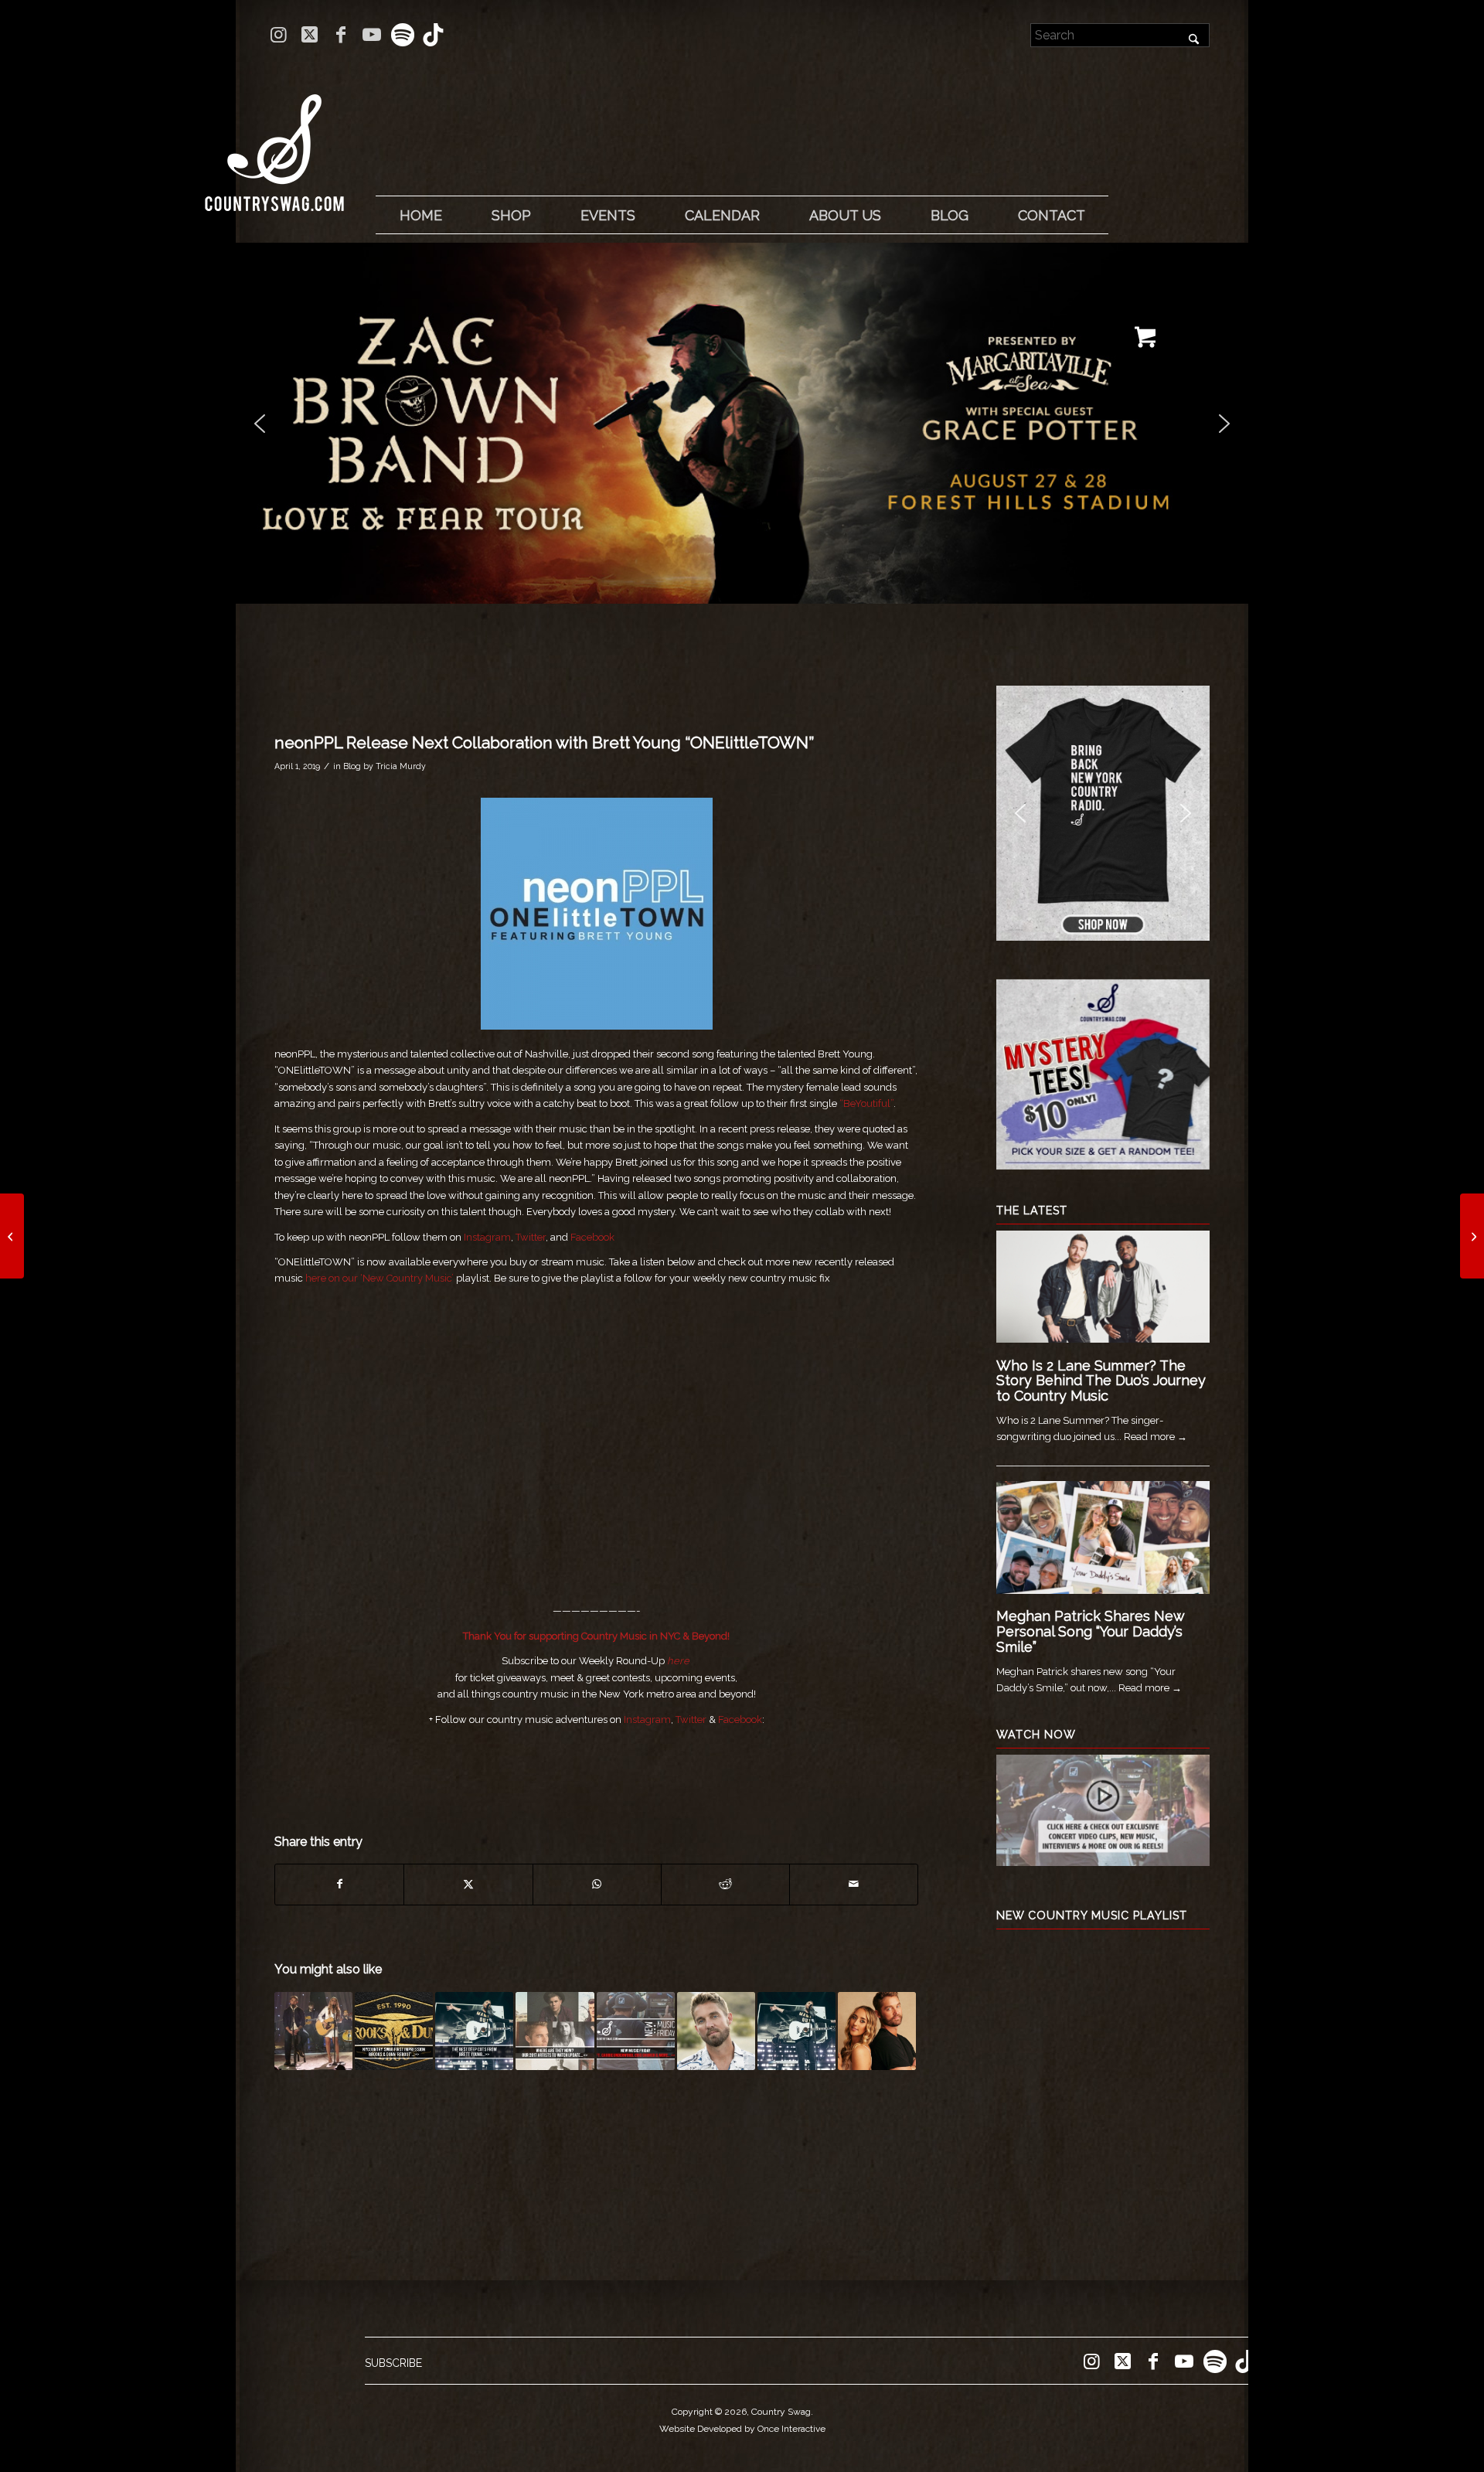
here (678, 1661)
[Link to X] (310, 35)
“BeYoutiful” (866, 1103)
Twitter (531, 1237)
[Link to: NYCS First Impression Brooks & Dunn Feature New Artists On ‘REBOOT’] (394, 2031)
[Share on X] (468, 1884)
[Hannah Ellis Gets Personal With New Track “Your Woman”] (12, 1236)
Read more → (1156, 1437)
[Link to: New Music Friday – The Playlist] (636, 2031)
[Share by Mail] (854, 1884)
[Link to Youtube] (371, 35)
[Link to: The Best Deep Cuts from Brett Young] (474, 2031)
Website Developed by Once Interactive (742, 2429)
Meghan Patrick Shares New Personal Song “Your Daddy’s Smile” (1090, 1631)
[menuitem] (420, 216)
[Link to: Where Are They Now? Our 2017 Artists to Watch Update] (555, 2031)
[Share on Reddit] (725, 1884)
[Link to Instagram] (279, 35)
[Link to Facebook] (340, 35)
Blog (352, 766)
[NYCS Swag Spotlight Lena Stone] (1472, 1236)
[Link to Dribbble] (434, 35)
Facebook (592, 1237)
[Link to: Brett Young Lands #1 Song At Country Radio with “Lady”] (796, 2031)
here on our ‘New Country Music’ (380, 1278)
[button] (742, 423)
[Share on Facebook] (339, 1884)
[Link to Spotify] (402, 35)
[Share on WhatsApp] (597, 1884)
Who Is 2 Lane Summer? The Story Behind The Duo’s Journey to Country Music (1101, 1381)
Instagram (487, 1237)
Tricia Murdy (401, 766)
